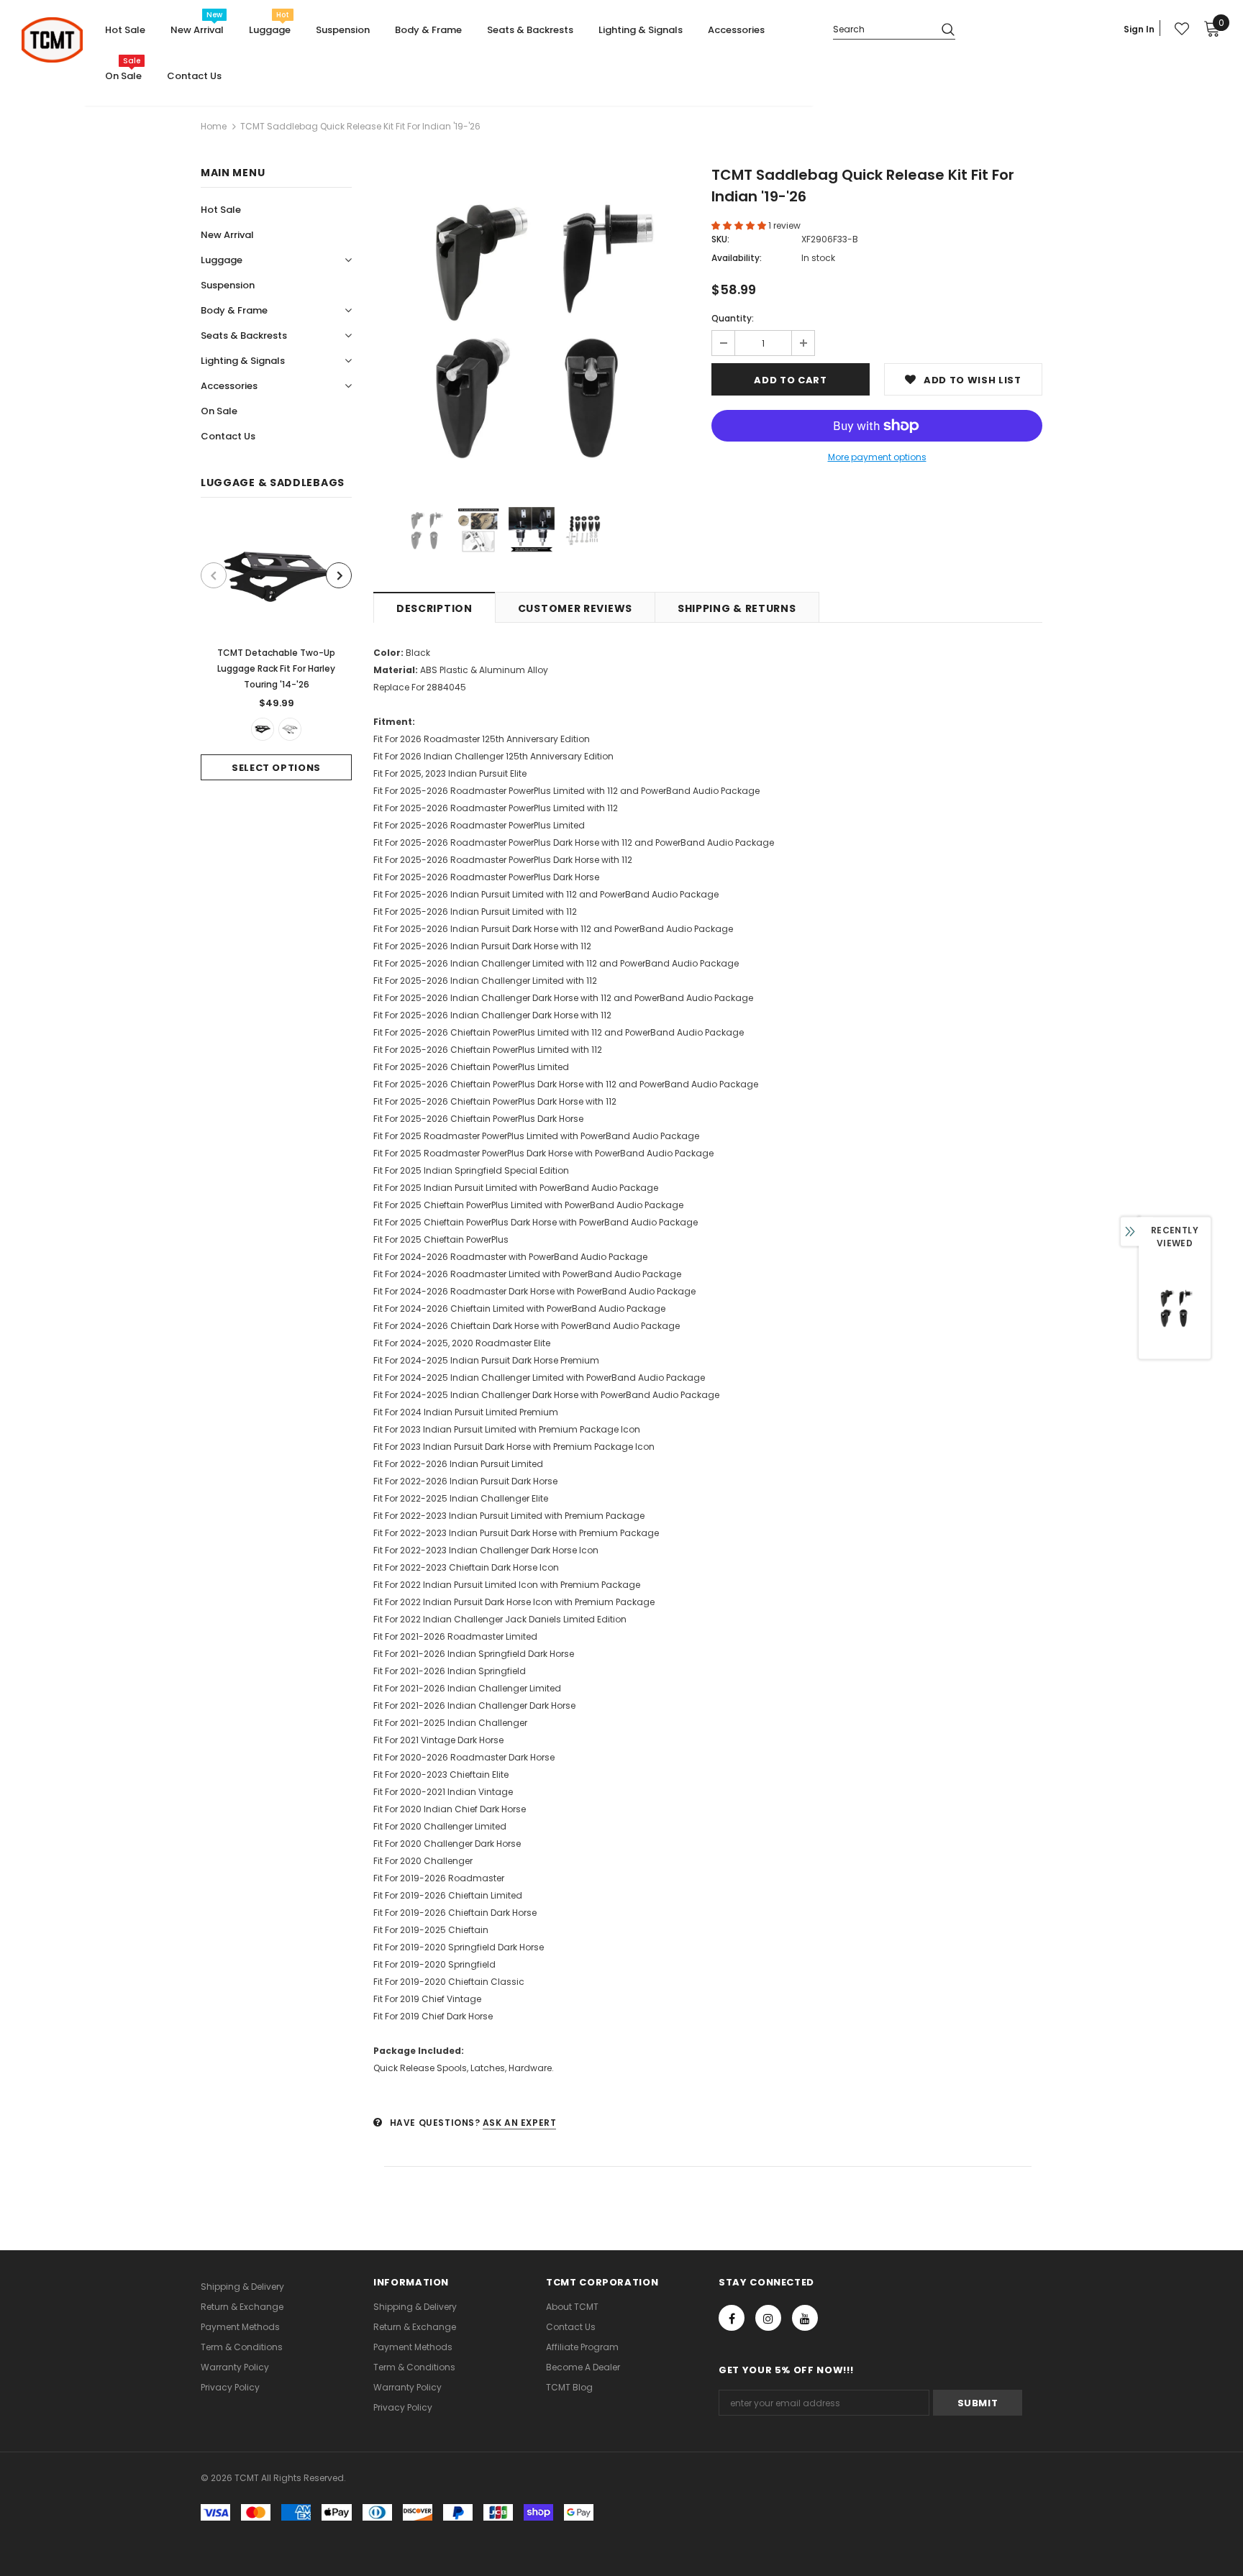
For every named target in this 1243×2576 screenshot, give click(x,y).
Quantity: (733, 318)
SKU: (720, 239)
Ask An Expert (520, 2123)
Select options (276, 768)
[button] (740, 225)
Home (214, 126)
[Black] (263, 729)
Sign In (1139, 29)
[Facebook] (732, 2318)
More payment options (877, 457)
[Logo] (52, 40)
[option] (276, 650)
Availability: (737, 258)
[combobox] (882, 28)
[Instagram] (768, 2318)
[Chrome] (290, 729)
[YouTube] (805, 2318)
